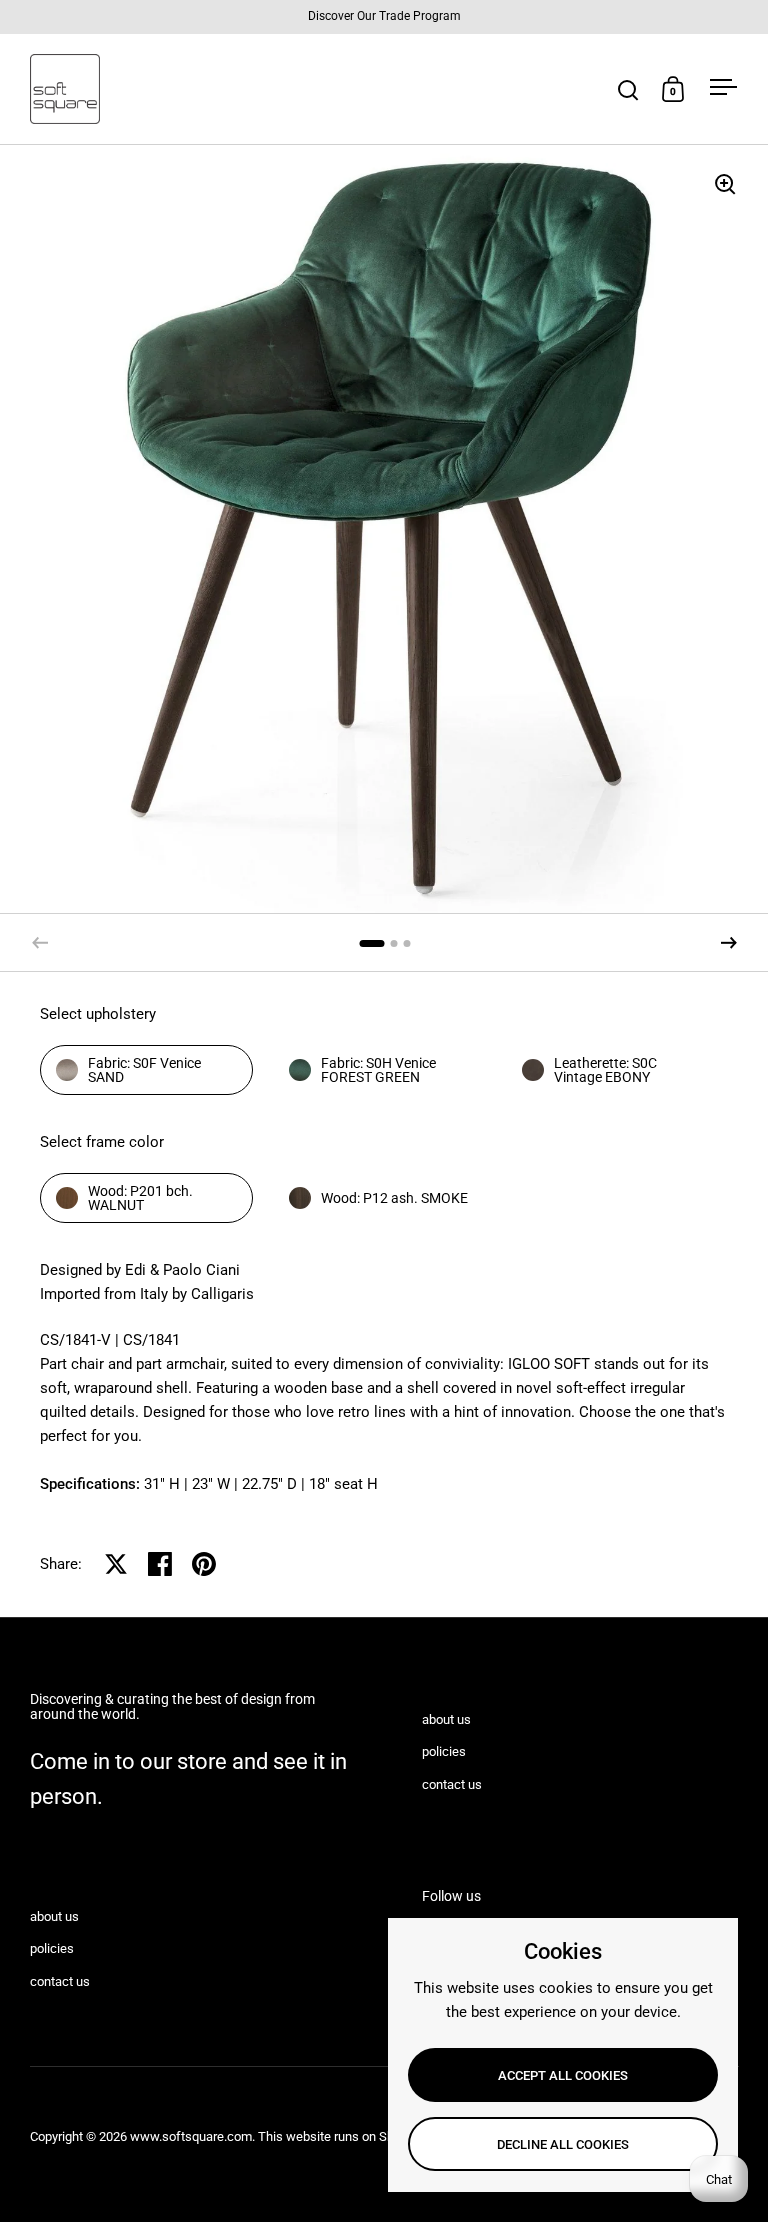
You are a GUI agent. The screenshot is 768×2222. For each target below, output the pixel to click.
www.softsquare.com (191, 2136)
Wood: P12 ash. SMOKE (394, 1198)
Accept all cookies (563, 2075)
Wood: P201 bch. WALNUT (140, 1198)
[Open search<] (628, 89)
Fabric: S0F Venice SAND (144, 1070)
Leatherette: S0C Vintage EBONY (605, 1070)
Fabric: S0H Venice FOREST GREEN (378, 1070)
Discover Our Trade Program (384, 16)
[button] (729, 943)
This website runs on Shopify (340, 2136)
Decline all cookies (563, 2144)
